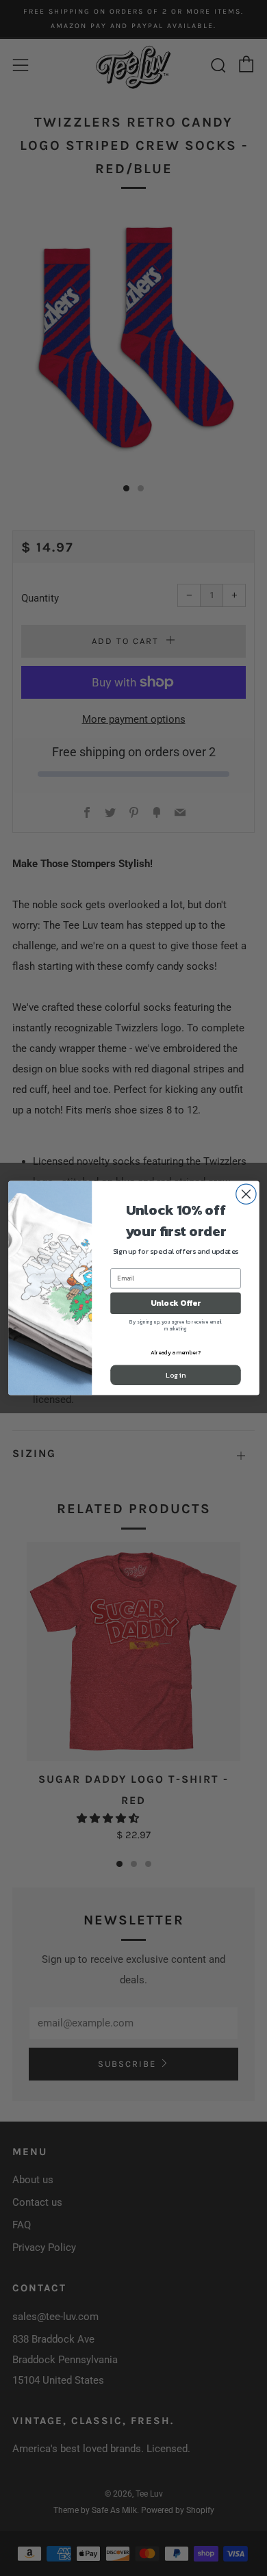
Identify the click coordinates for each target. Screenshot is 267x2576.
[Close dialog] (245, 1194)
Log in (175, 1375)
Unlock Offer (175, 1303)
